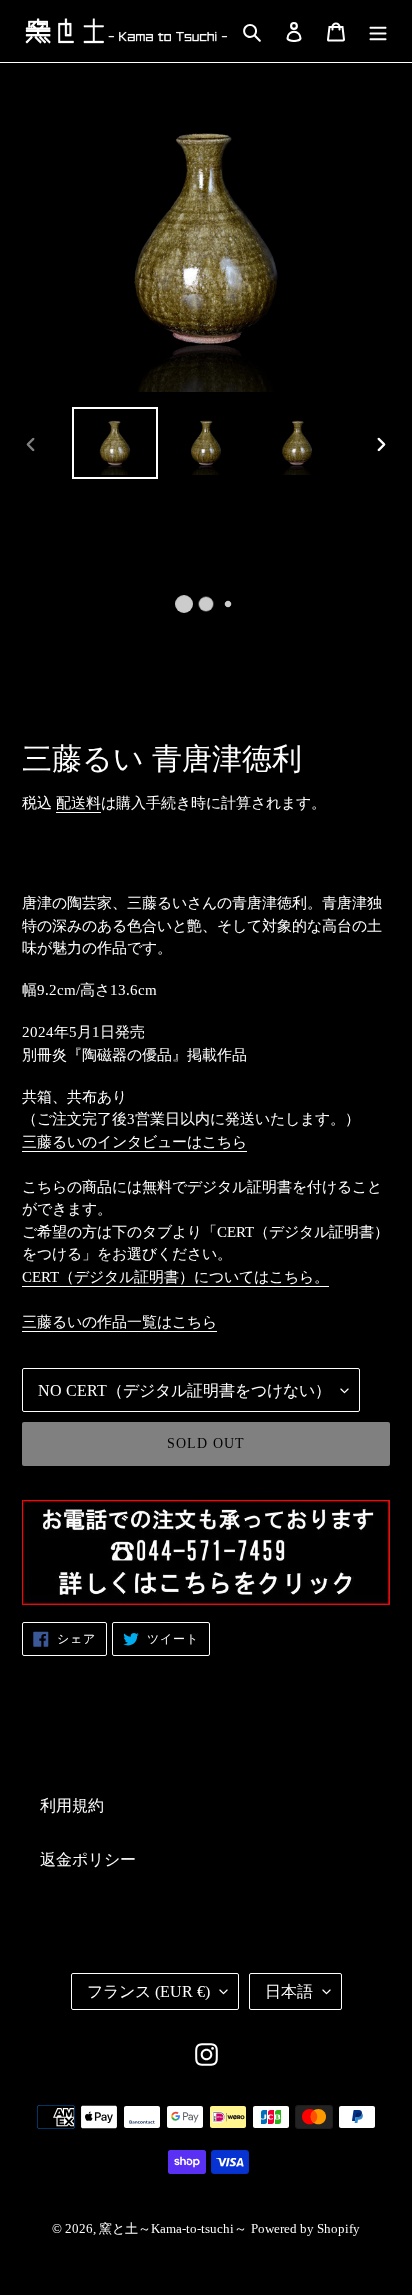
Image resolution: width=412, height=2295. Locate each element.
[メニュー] (378, 31)
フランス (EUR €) (148, 1991)
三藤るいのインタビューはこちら (134, 1142)
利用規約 (72, 1805)
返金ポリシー (88, 1859)
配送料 (78, 803)
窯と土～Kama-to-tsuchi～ (173, 2228)
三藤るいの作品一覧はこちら (119, 1322)
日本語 (289, 1991)
